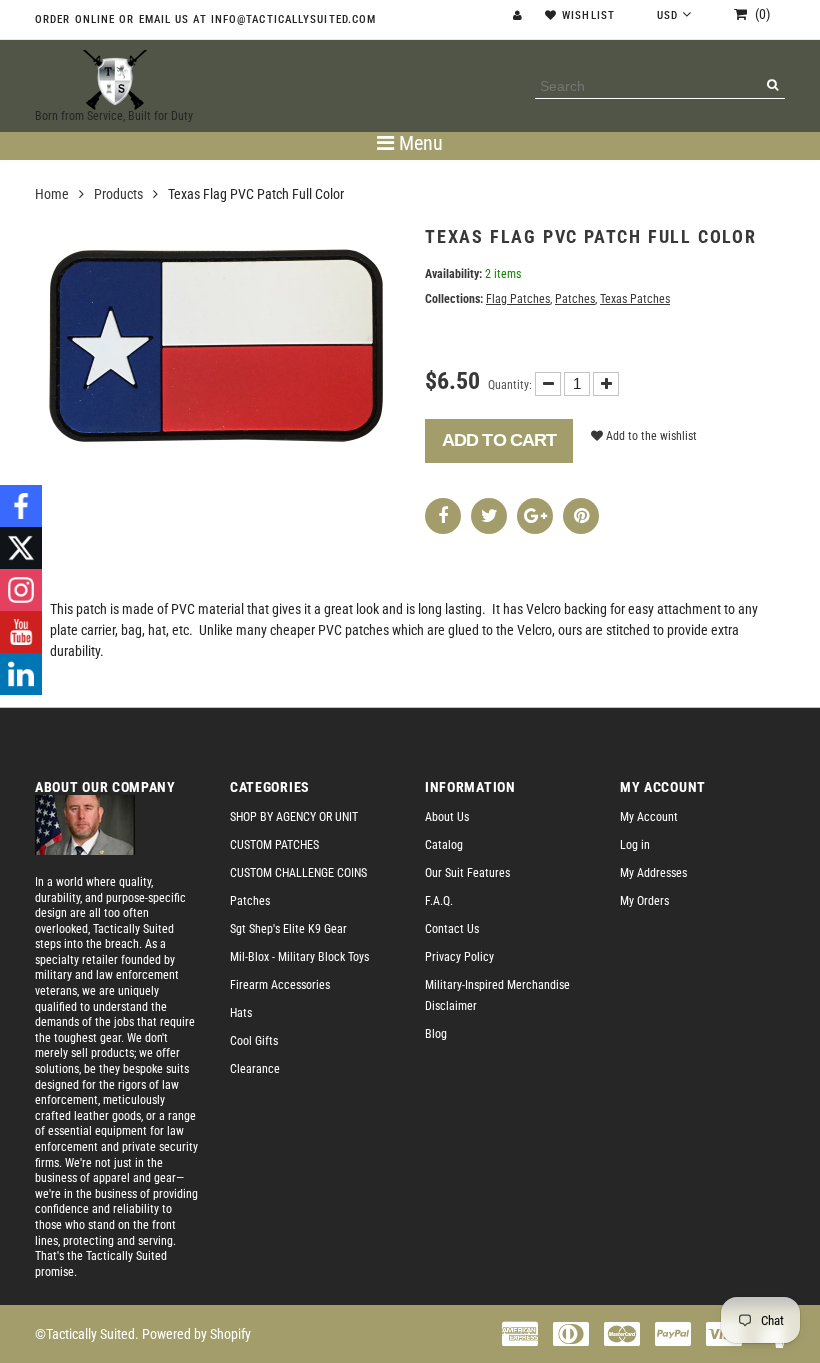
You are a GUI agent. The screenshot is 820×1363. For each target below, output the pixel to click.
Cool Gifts (254, 1041)
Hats (241, 1013)
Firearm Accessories (280, 985)
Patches (575, 299)
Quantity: (510, 385)
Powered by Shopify (196, 1334)
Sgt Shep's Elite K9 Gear (288, 929)
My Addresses (653, 873)
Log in (635, 845)
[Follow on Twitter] (21, 548)
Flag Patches (518, 299)
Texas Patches (635, 299)
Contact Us (452, 929)
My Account (649, 817)
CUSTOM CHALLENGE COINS (298, 873)
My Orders (644, 901)
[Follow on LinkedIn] (21, 674)
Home (52, 194)
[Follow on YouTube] (21, 632)
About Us (447, 817)
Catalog (444, 845)
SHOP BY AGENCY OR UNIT (294, 817)
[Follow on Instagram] (21, 590)
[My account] (520, 15)
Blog (436, 1034)
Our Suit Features (467, 873)
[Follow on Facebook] (21, 506)
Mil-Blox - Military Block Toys (299, 957)
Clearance (255, 1069)
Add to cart (499, 440)
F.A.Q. (439, 901)
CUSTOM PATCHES (274, 845)
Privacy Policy (459, 957)
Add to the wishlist (650, 436)
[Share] (443, 516)
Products (118, 194)
